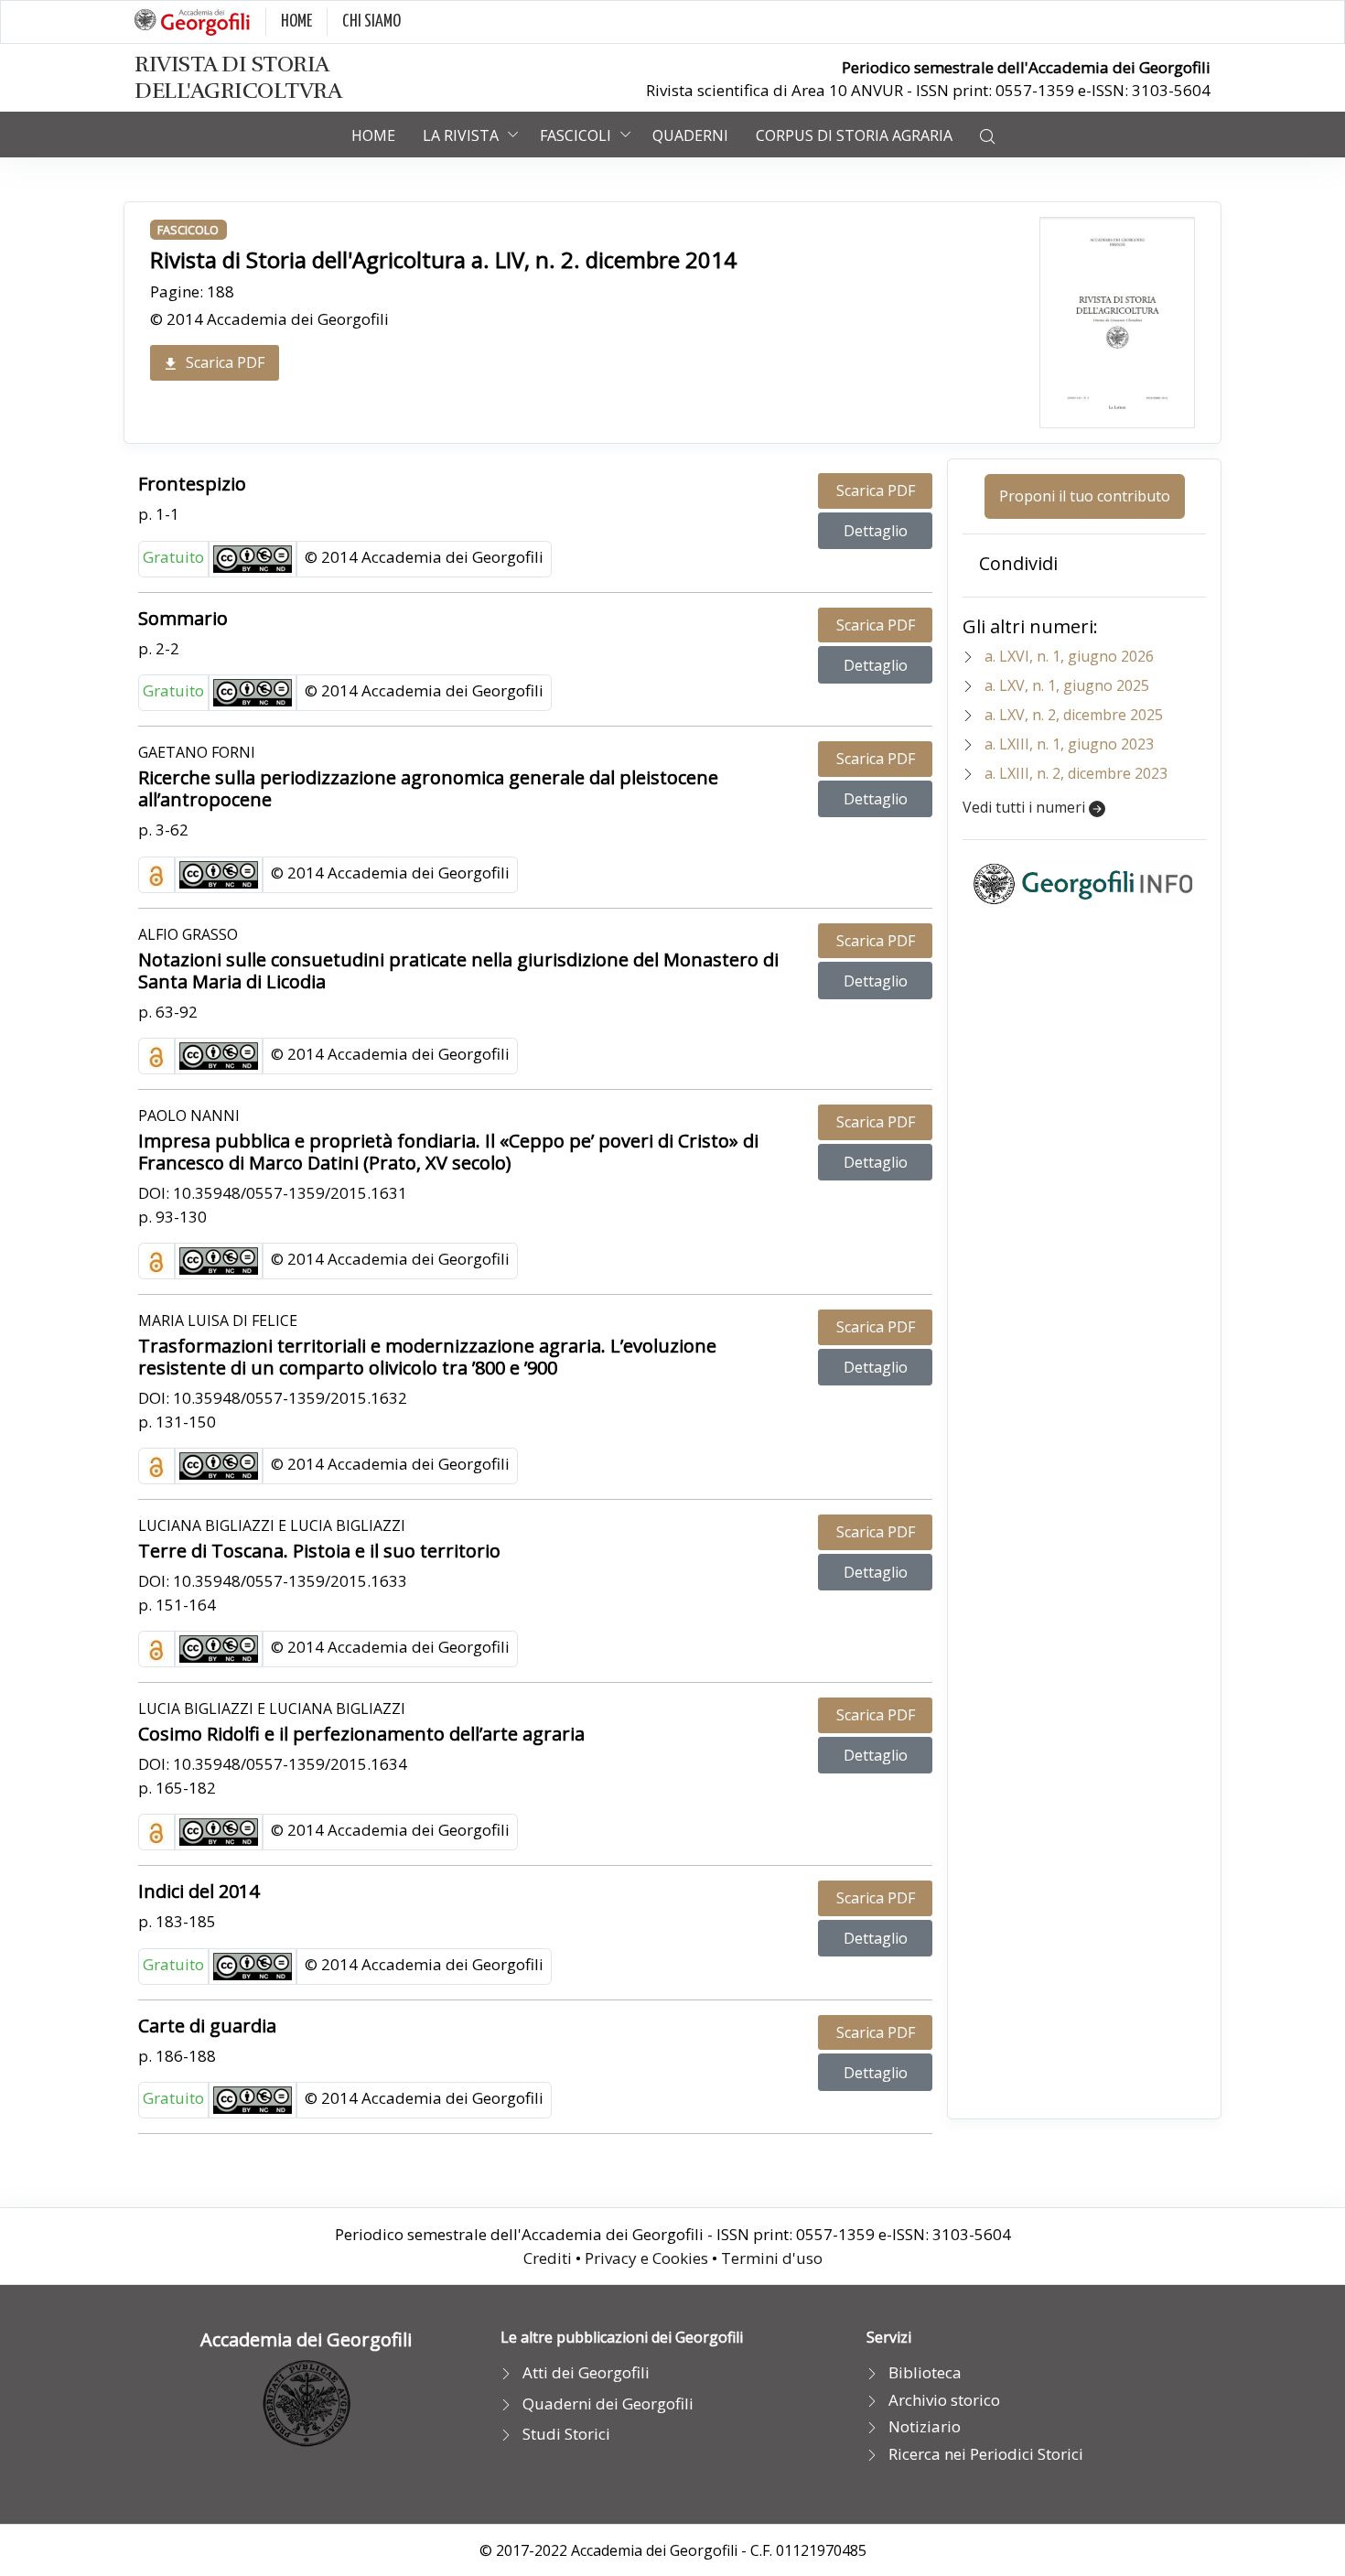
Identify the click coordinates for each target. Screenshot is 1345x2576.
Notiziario (925, 2426)
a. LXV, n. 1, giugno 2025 (1067, 685)
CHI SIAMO (371, 22)
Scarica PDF (225, 362)
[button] (987, 135)
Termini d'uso (772, 2258)
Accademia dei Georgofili (306, 2339)
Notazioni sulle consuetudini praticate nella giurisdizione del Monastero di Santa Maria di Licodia (458, 970)
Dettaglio (876, 531)
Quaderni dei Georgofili (608, 2404)
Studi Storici (566, 2434)
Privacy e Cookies (646, 2258)
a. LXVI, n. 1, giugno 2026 (1069, 656)
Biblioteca (925, 2372)
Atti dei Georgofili (586, 2372)
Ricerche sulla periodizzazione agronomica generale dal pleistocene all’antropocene (428, 788)
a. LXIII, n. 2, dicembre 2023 (1076, 773)
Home (373, 135)
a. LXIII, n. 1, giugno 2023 (1069, 744)
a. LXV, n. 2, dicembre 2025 (1074, 715)
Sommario (183, 618)
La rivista (461, 135)
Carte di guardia (207, 2026)
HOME (296, 22)
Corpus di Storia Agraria (854, 135)
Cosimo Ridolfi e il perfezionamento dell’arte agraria (361, 1734)
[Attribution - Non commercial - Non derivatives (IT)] (253, 557)
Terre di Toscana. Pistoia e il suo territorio (319, 1551)
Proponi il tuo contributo (1085, 496)
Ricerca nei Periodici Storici (986, 2454)
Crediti (548, 2258)
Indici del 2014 (199, 1891)
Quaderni (690, 135)
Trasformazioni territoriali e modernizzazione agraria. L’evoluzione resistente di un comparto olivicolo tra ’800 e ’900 (427, 1357)
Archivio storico (944, 2400)
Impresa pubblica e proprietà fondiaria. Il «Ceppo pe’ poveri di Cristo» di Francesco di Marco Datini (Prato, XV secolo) (448, 1152)
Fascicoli (576, 135)
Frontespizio (192, 484)
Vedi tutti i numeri (1026, 807)
